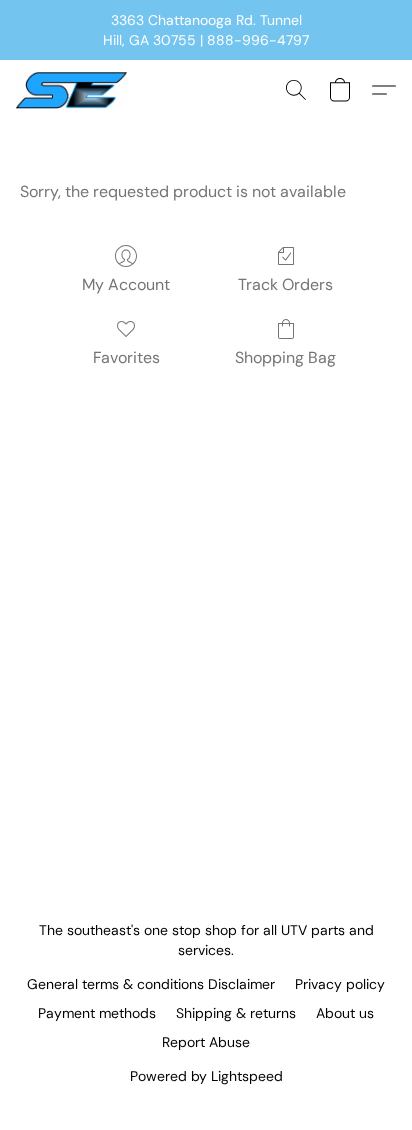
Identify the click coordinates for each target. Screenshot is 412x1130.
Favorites (126, 357)
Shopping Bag (285, 357)
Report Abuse (206, 1042)
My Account (126, 284)
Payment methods (97, 1013)
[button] (74, 90)
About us (345, 1013)
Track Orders (285, 284)
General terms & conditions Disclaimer (151, 984)
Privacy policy (340, 984)
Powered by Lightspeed (206, 1076)
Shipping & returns (236, 1013)
